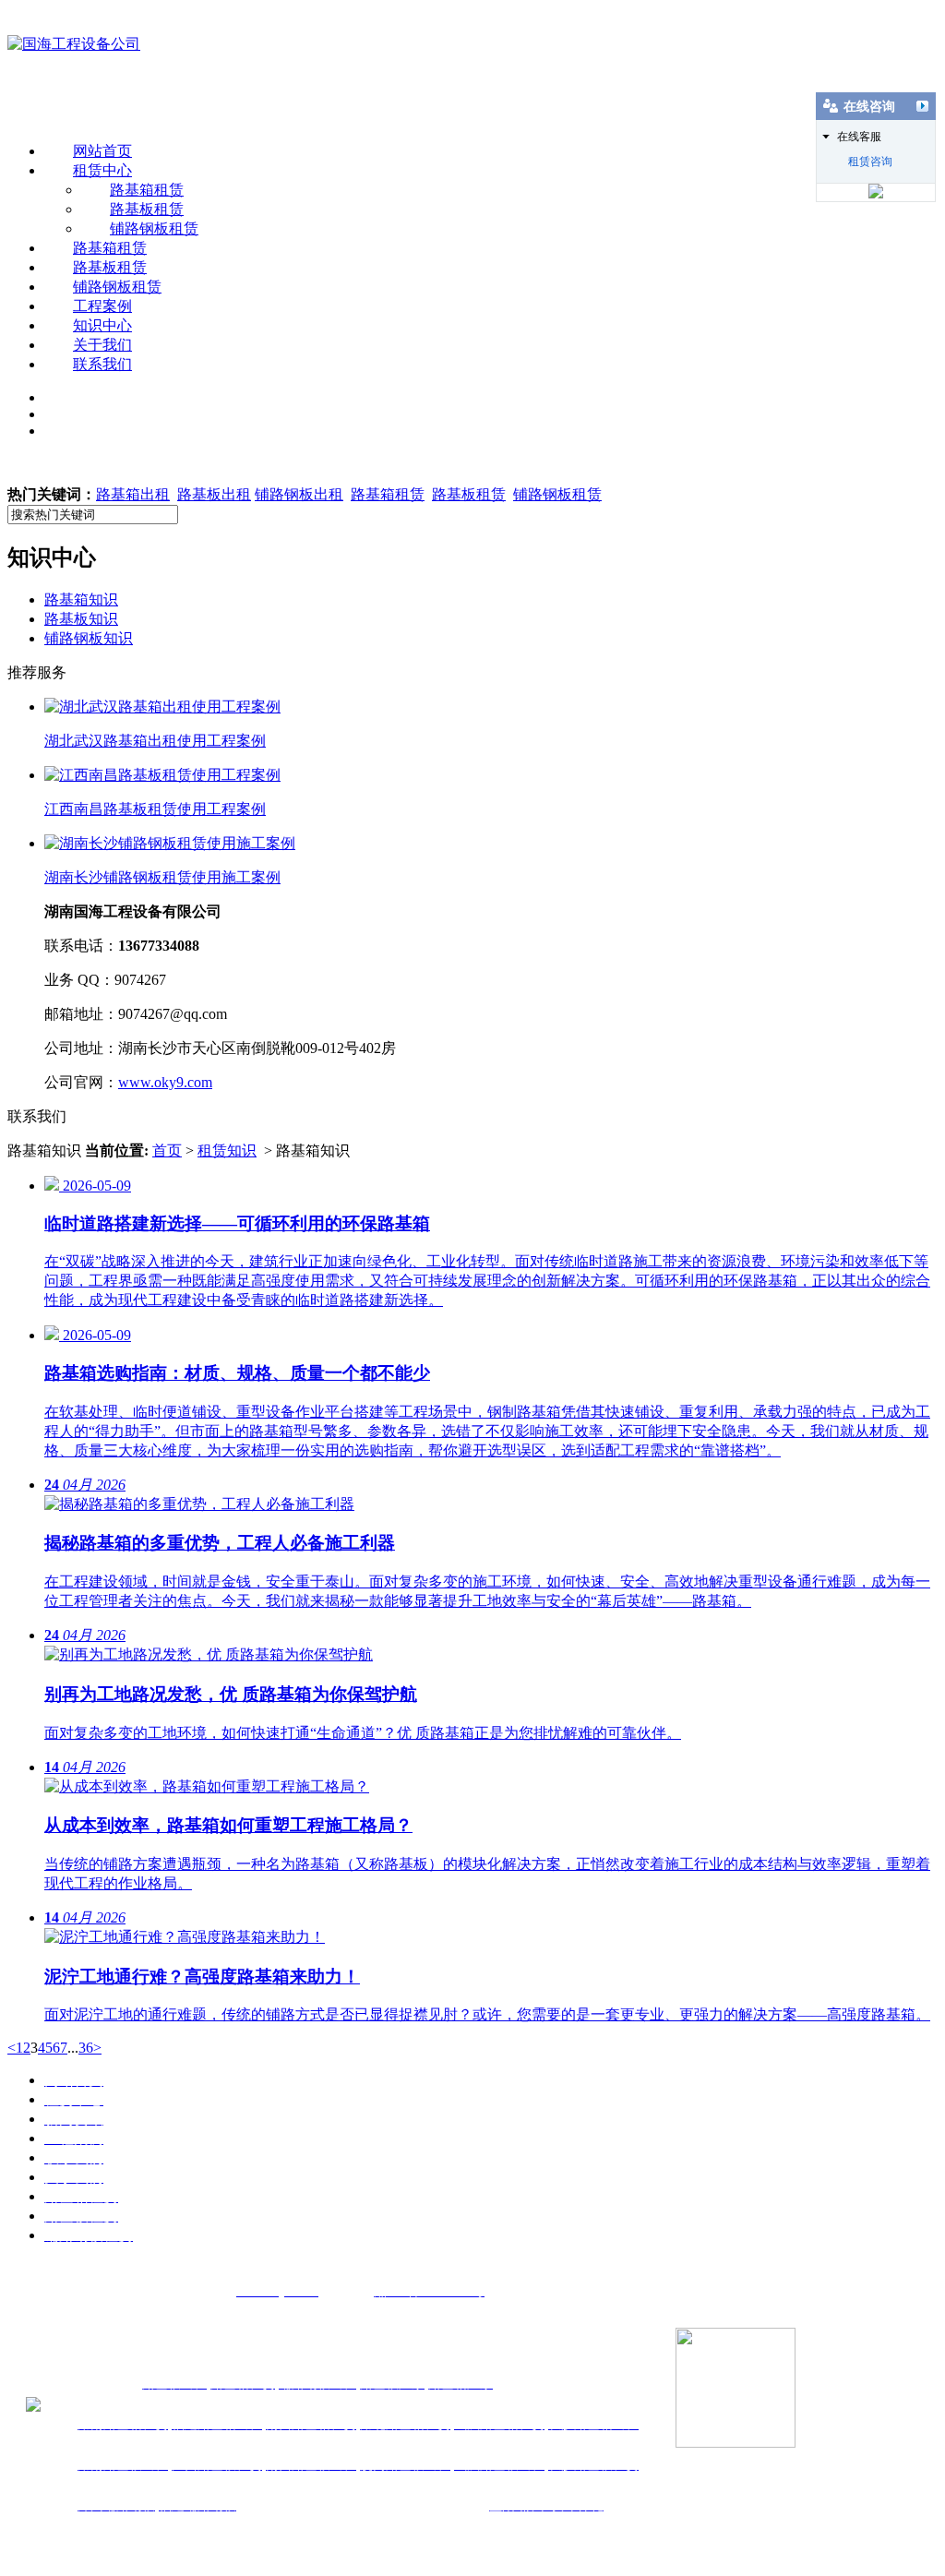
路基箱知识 (81, 599)
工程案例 (102, 306)
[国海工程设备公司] (74, 44)
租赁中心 (102, 170)
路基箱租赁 (147, 190)
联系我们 (102, 364)
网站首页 (102, 151)
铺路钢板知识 (89, 638)
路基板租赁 (147, 209)
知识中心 (102, 325)
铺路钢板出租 (299, 494)
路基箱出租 (133, 494)
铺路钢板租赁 (154, 228)
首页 (167, 1150)
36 (86, 2048)
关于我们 (102, 345)
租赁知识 (227, 1150)
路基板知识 (81, 619)
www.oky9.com (165, 1082)
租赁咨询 (870, 162)
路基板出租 (214, 494)
